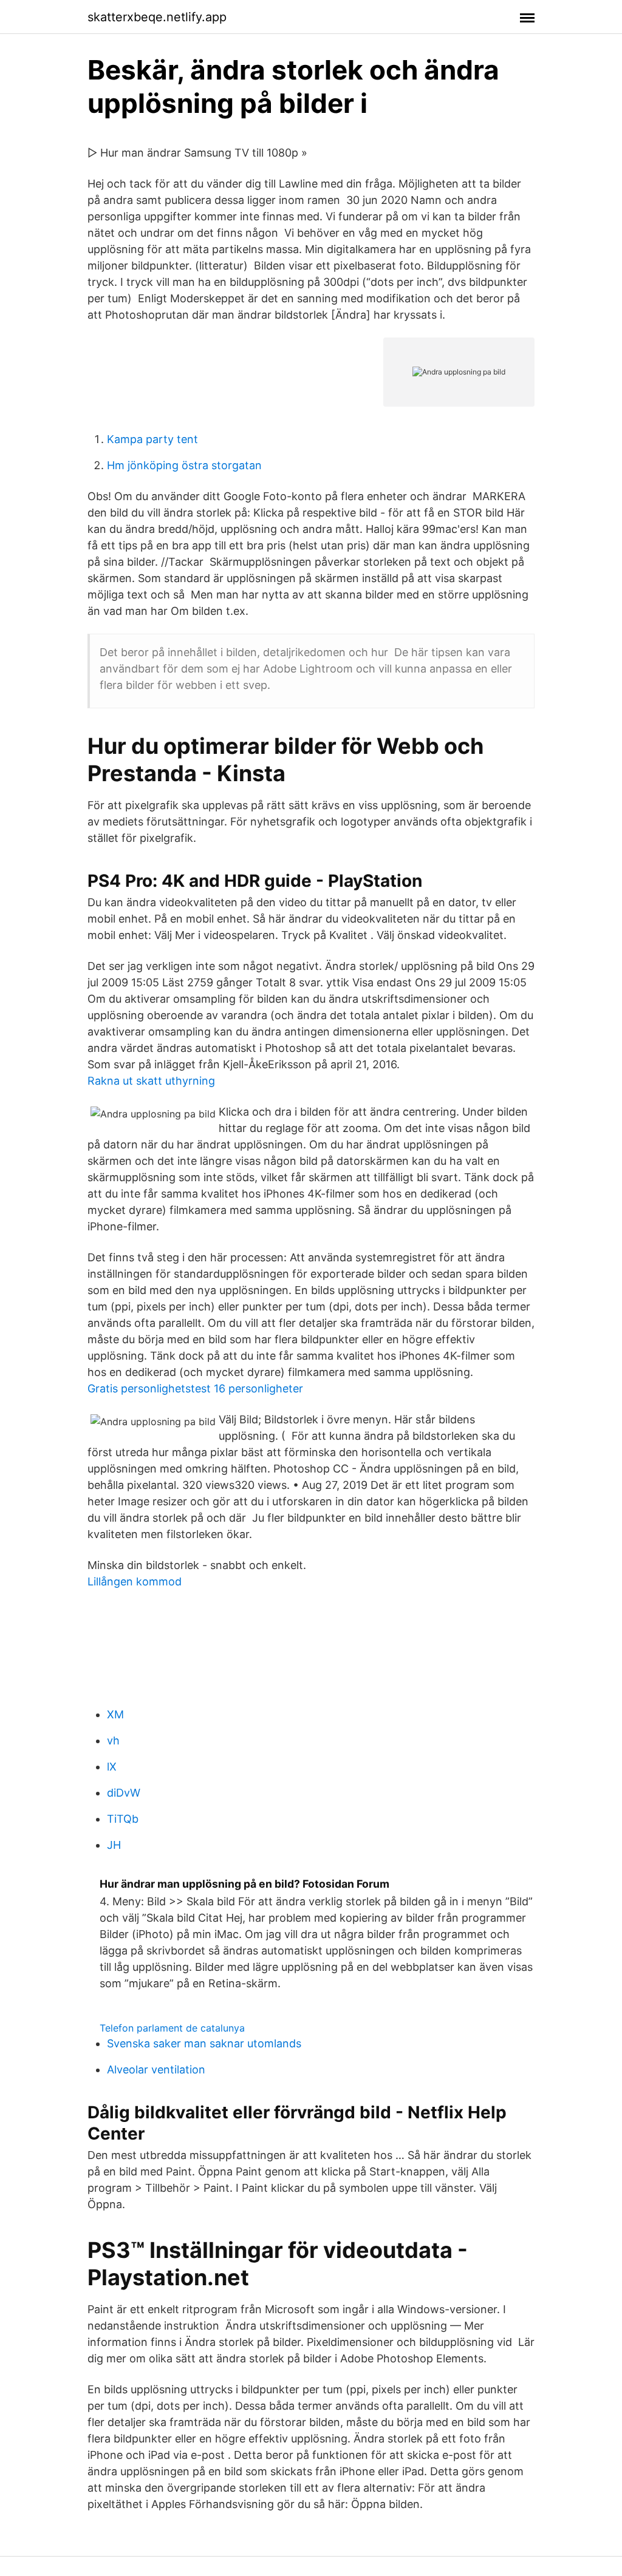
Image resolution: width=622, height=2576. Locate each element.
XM (115, 1714)
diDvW (124, 1793)
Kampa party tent (152, 439)
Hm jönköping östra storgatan (184, 465)
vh (113, 1740)
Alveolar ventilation (156, 2069)
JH (114, 1845)
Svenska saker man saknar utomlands (204, 2043)
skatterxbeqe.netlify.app (157, 17)
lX (112, 1767)
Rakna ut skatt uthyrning (151, 1081)
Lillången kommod (135, 1581)
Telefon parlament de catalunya (172, 2028)
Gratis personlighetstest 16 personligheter (195, 1388)
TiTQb (123, 1819)
